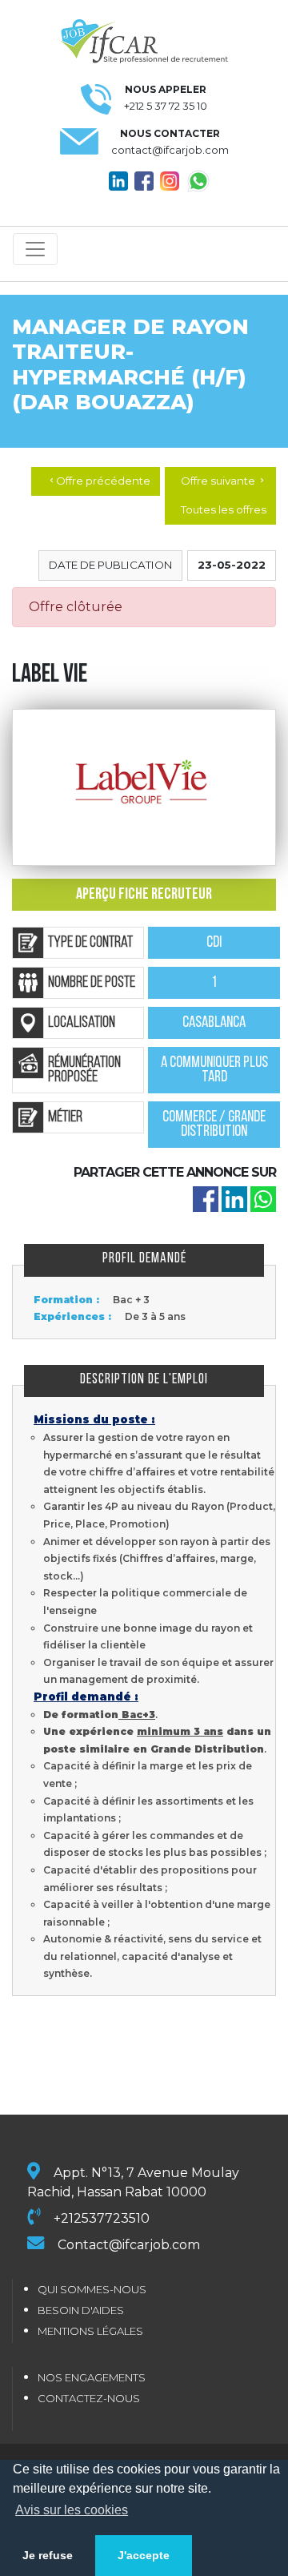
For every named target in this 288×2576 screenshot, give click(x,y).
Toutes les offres (224, 509)
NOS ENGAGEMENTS (92, 2377)
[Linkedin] (234, 1198)
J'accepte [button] (144, 2555)
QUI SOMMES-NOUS (92, 2289)
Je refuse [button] (48, 2555)
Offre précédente (99, 481)
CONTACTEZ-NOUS (89, 2398)
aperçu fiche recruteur (144, 895)
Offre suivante (224, 481)
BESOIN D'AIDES (81, 2310)
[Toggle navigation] (35, 249)
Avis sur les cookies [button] (72, 2510)
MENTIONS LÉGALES (90, 2331)
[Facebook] (206, 1198)
